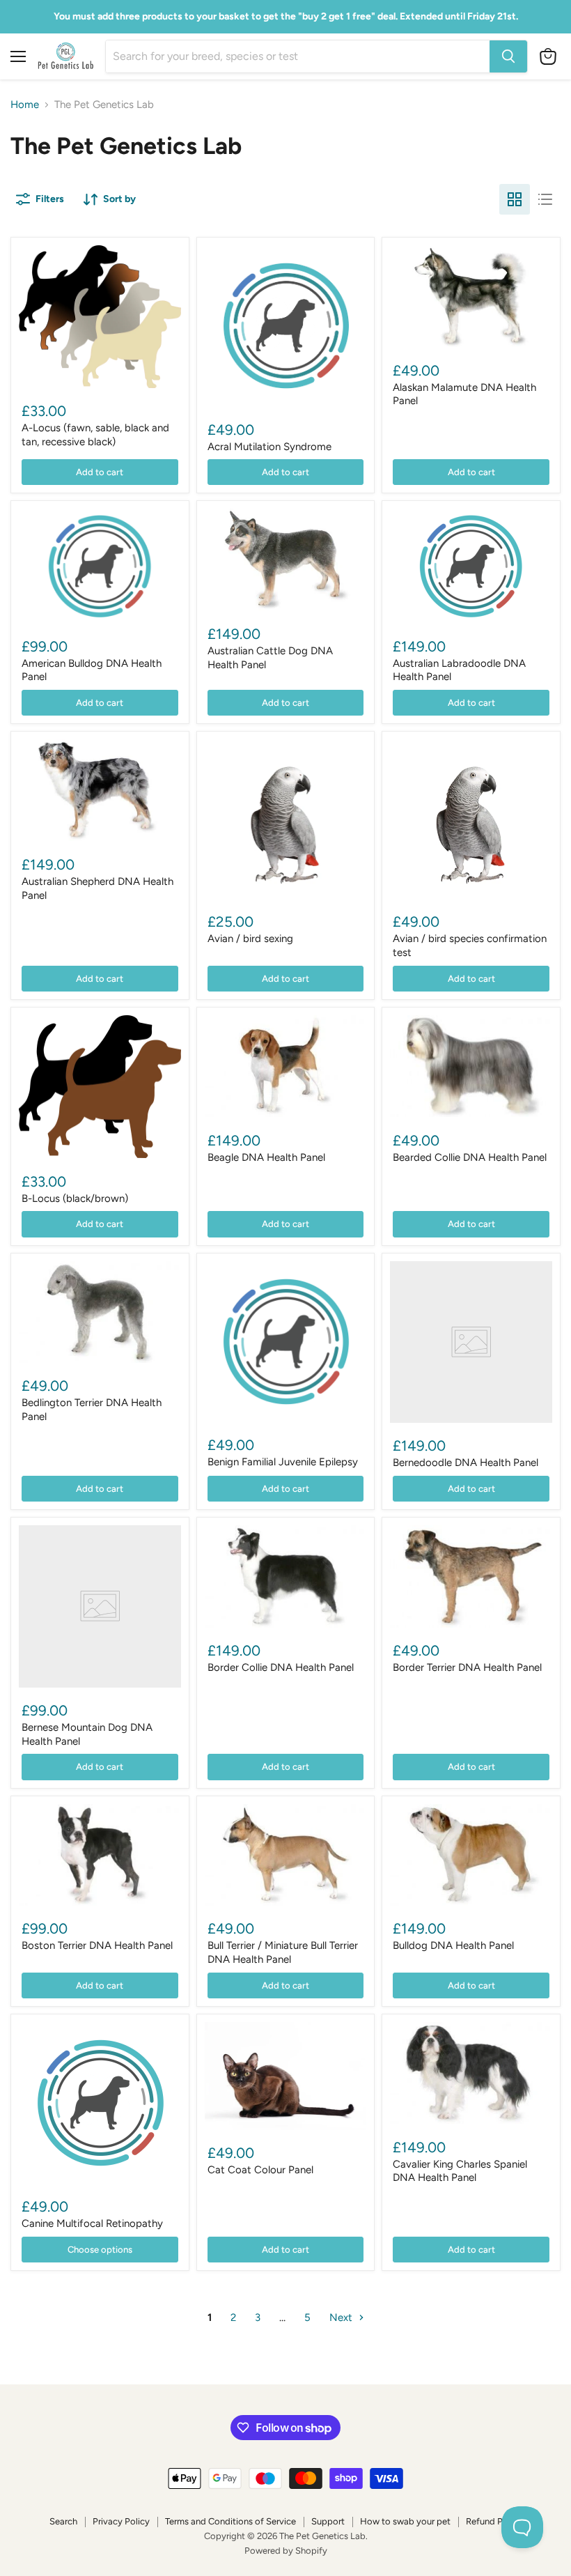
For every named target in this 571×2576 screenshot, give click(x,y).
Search (63, 2521)
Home (25, 105)
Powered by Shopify (286, 2551)
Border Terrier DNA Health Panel (467, 1667)
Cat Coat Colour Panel (260, 2170)
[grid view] (515, 199)
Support (328, 2521)
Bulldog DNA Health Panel (453, 1945)
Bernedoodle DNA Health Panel (466, 1463)
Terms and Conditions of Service (230, 2521)
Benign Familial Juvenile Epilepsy (283, 1462)
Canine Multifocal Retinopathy (92, 2223)
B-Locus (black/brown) (75, 1198)
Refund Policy (494, 2521)
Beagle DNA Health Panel (266, 1157)
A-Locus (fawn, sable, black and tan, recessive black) (95, 435)
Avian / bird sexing (250, 939)
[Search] (508, 56)
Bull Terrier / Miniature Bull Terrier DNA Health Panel (283, 1952)
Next (342, 2317)
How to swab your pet (405, 2521)
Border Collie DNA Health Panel (281, 1667)
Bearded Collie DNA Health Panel (470, 1157)
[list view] (545, 199)
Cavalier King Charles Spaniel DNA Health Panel (460, 2171)
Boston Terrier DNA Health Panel (97, 1945)
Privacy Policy (121, 2521)
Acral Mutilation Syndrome (269, 447)
